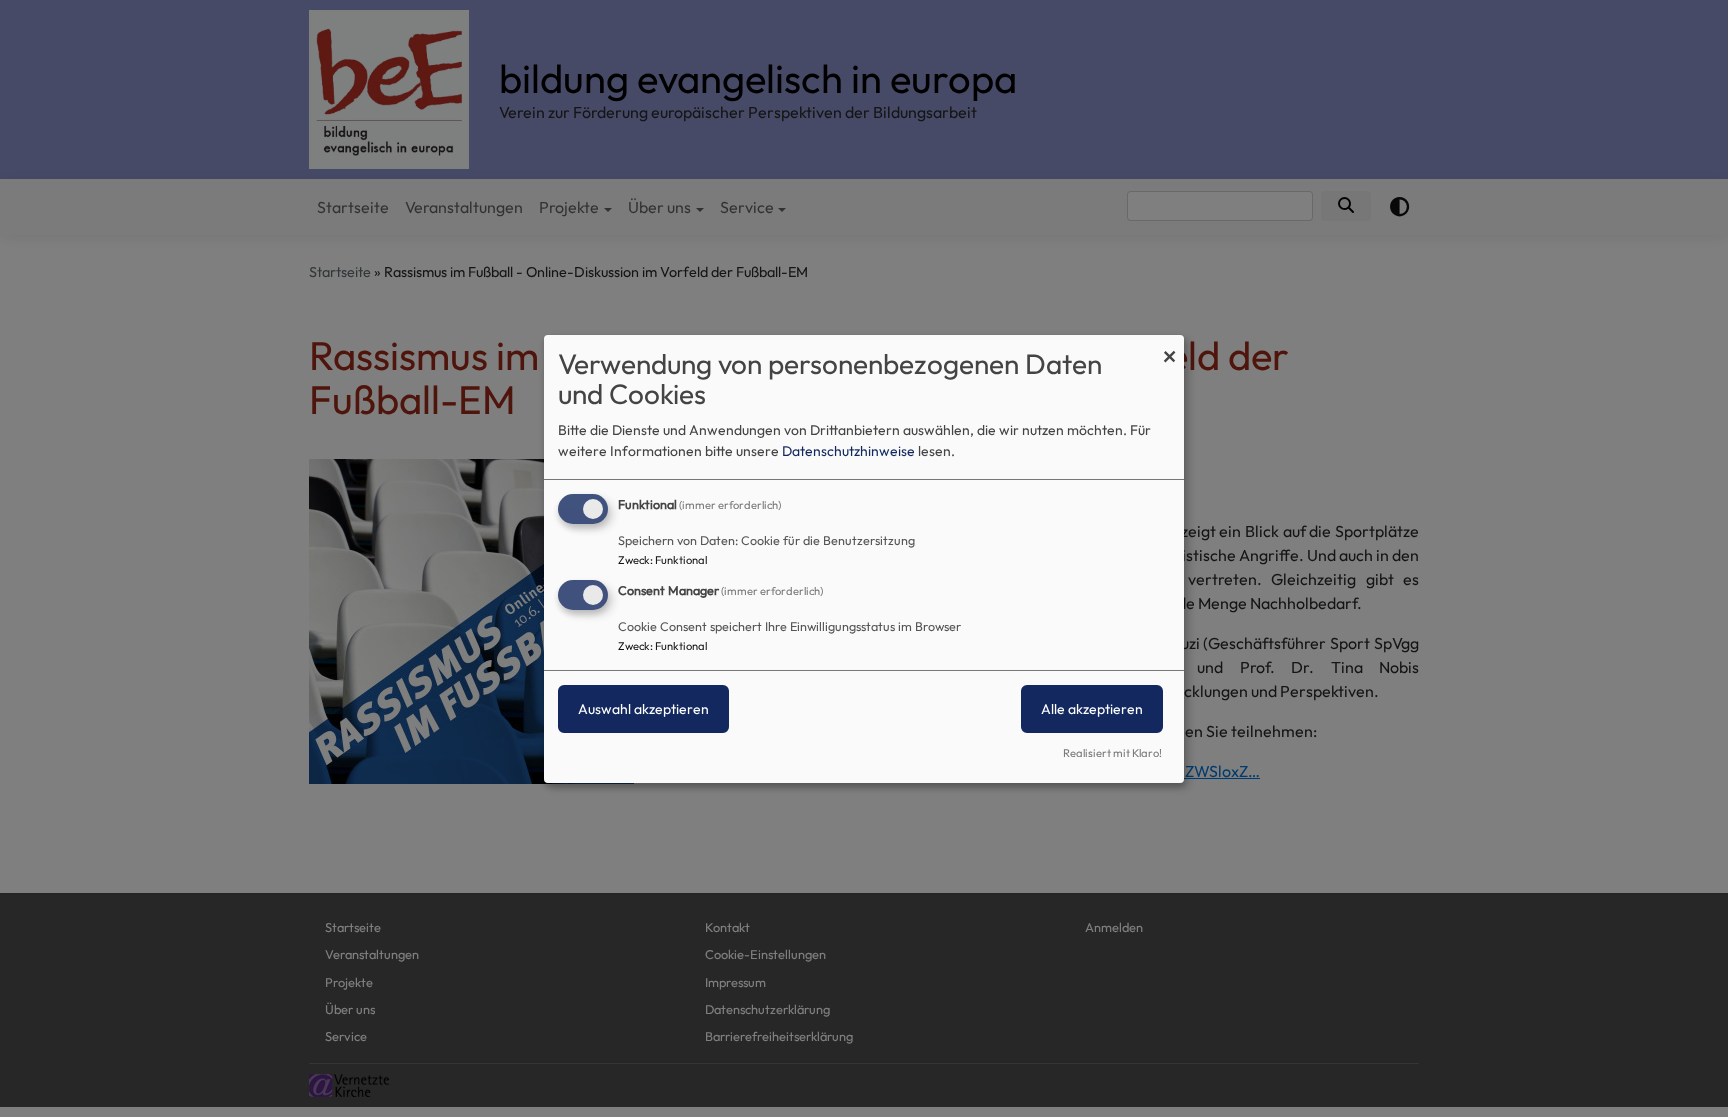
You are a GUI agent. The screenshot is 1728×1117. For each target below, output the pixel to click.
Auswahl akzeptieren (643, 709)
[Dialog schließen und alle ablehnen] (1169, 346)
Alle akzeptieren (1092, 709)
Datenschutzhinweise (848, 451)
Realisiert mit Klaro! (1112, 753)
